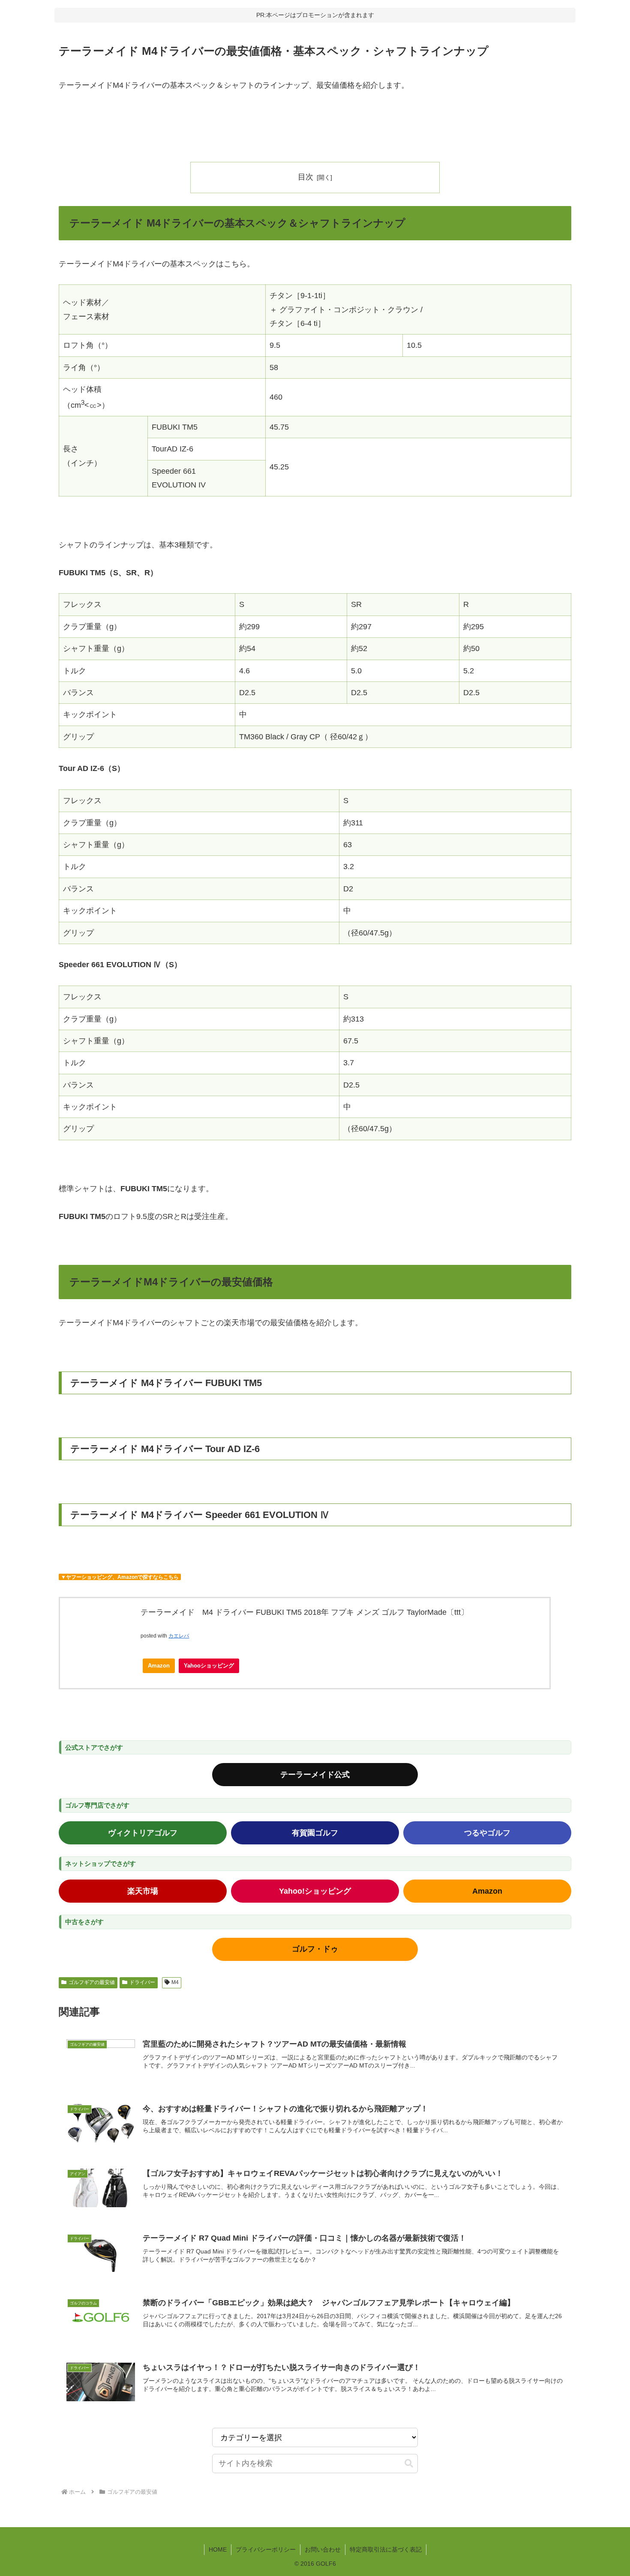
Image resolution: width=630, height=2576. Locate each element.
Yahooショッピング (209, 1666)
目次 (306, 177)
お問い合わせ (323, 2549)
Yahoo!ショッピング (315, 1891)
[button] (409, 2464)
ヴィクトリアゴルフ (143, 1833)
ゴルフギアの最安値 (92, 1982)
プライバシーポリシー (266, 2549)
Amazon (159, 1666)
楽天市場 (143, 1891)
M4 (175, 1982)
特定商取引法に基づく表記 (386, 2549)
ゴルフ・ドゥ (315, 1949)
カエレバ (179, 1636)
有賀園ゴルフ (315, 1833)
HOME (218, 2549)
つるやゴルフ (487, 1833)
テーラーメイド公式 (315, 1775)
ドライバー (142, 1982)
